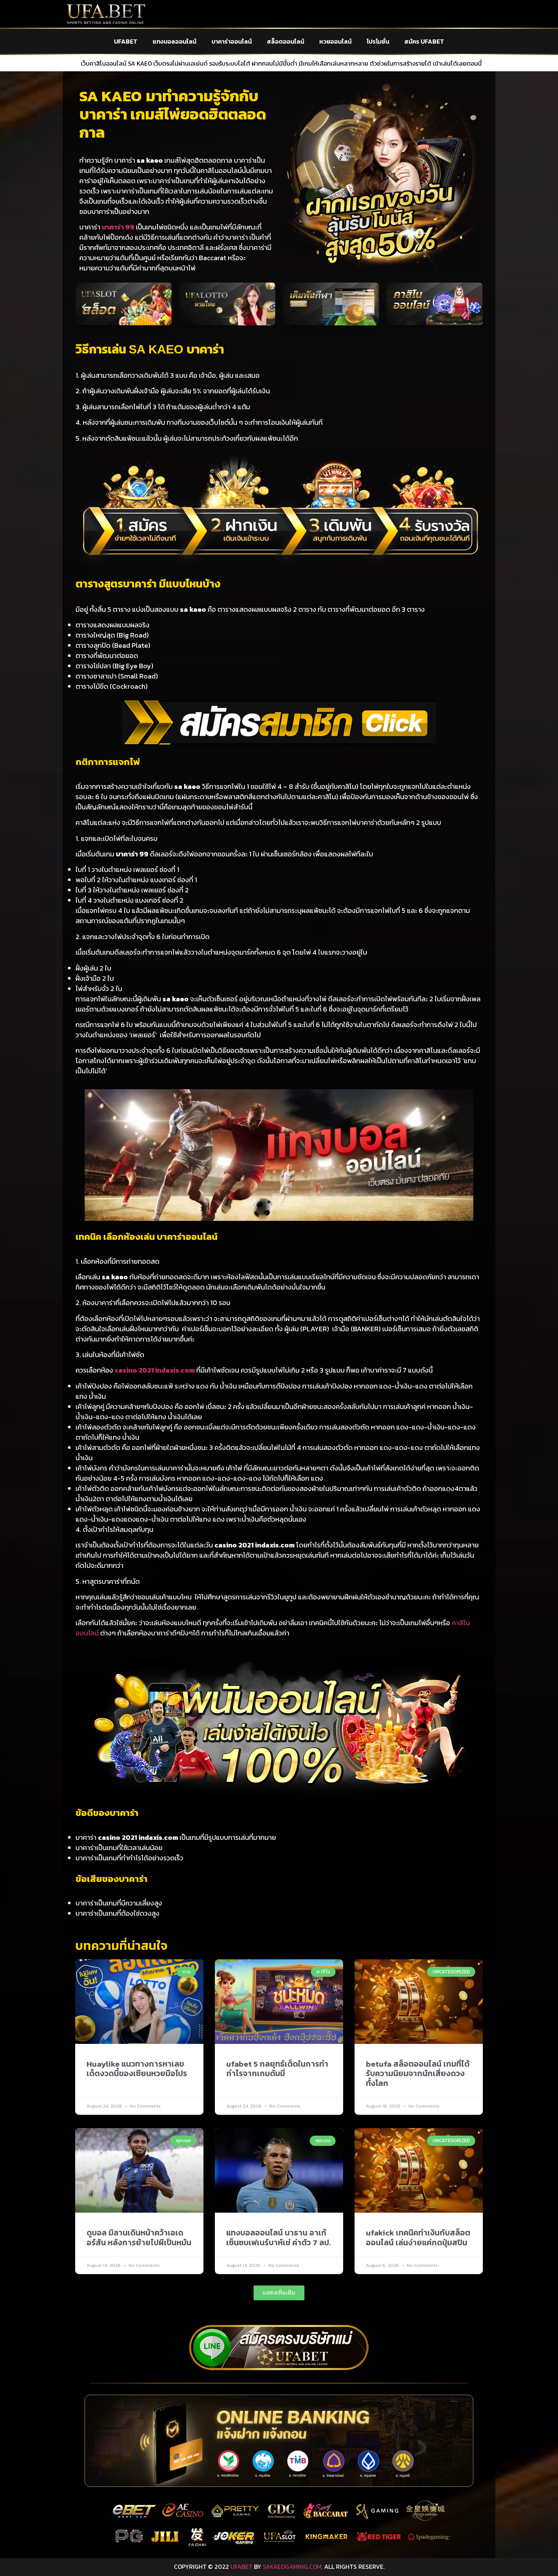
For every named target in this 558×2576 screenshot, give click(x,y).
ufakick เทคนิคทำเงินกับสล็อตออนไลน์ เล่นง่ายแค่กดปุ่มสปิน (418, 2237)
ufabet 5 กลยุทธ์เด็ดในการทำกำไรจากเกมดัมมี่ (277, 2069)
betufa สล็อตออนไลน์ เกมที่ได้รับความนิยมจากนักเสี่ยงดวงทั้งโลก (418, 2073)
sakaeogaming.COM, (293, 2567)
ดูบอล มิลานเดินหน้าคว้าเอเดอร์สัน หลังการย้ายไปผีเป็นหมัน (139, 2237)
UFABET (126, 41)
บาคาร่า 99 (118, 227)
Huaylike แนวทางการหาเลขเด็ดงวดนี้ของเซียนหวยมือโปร (137, 2069)
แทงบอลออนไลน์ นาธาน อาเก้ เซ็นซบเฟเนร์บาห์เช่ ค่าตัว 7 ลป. (279, 2237)
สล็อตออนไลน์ (285, 41)
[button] (84, 307)
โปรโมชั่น (378, 41)
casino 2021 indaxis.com (155, 1370)
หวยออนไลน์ (335, 41)
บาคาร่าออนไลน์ (232, 41)
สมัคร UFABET (424, 41)
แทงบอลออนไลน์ (174, 41)
